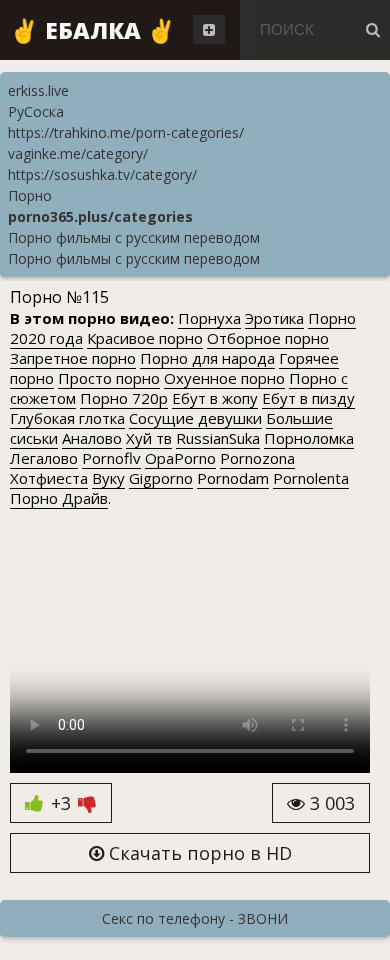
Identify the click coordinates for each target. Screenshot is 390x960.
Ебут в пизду (308, 398)
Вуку (108, 478)
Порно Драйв (59, 498)
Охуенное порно (224, 378)
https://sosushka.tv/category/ (102, 174)
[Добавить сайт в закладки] (209, 29)
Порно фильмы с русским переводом (134, 237)
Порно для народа (207, 358)
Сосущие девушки (195, 418)
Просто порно (109, 378)
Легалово (44, 458)
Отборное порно (268, 338)
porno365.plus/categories (100, 216)
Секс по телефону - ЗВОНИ (195, 918)
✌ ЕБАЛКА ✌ (93, 30)
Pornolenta (311, 478)
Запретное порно (73, 358)
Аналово (92, 438)
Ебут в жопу (215, 398)
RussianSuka (218, 438)
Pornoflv (111, 458)
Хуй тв (149, 438)
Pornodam (233, 478)
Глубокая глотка (67, 418)
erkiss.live (38, 90)
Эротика (274, 318)
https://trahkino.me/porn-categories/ (126, 132)
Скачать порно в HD (198, 853)
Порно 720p (124, 398)
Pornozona (257, 458)
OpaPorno (180, 458)
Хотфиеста (49, 478)
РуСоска (36, 111)
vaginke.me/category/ (78, 153)
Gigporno (161, 478)
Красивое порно (145, 338)
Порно (30, 195)
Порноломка (309, 438)
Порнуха (209, 318)
